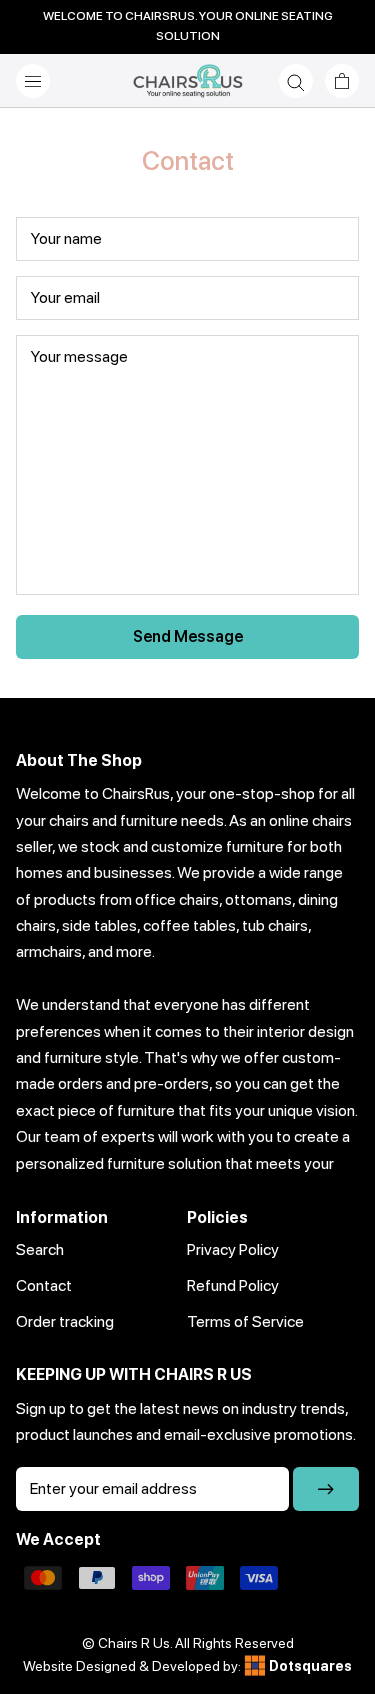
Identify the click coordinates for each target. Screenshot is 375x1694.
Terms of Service (245, 1321)
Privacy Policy (233, 1249)
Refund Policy (233, 1285)
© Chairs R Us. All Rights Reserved (188, 1643)
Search (40, 1249)
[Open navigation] (33, 81)
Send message (188, 636)
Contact (44, 1285)
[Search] (296, 81)
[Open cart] (342, 81)
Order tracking (65, 1321)
